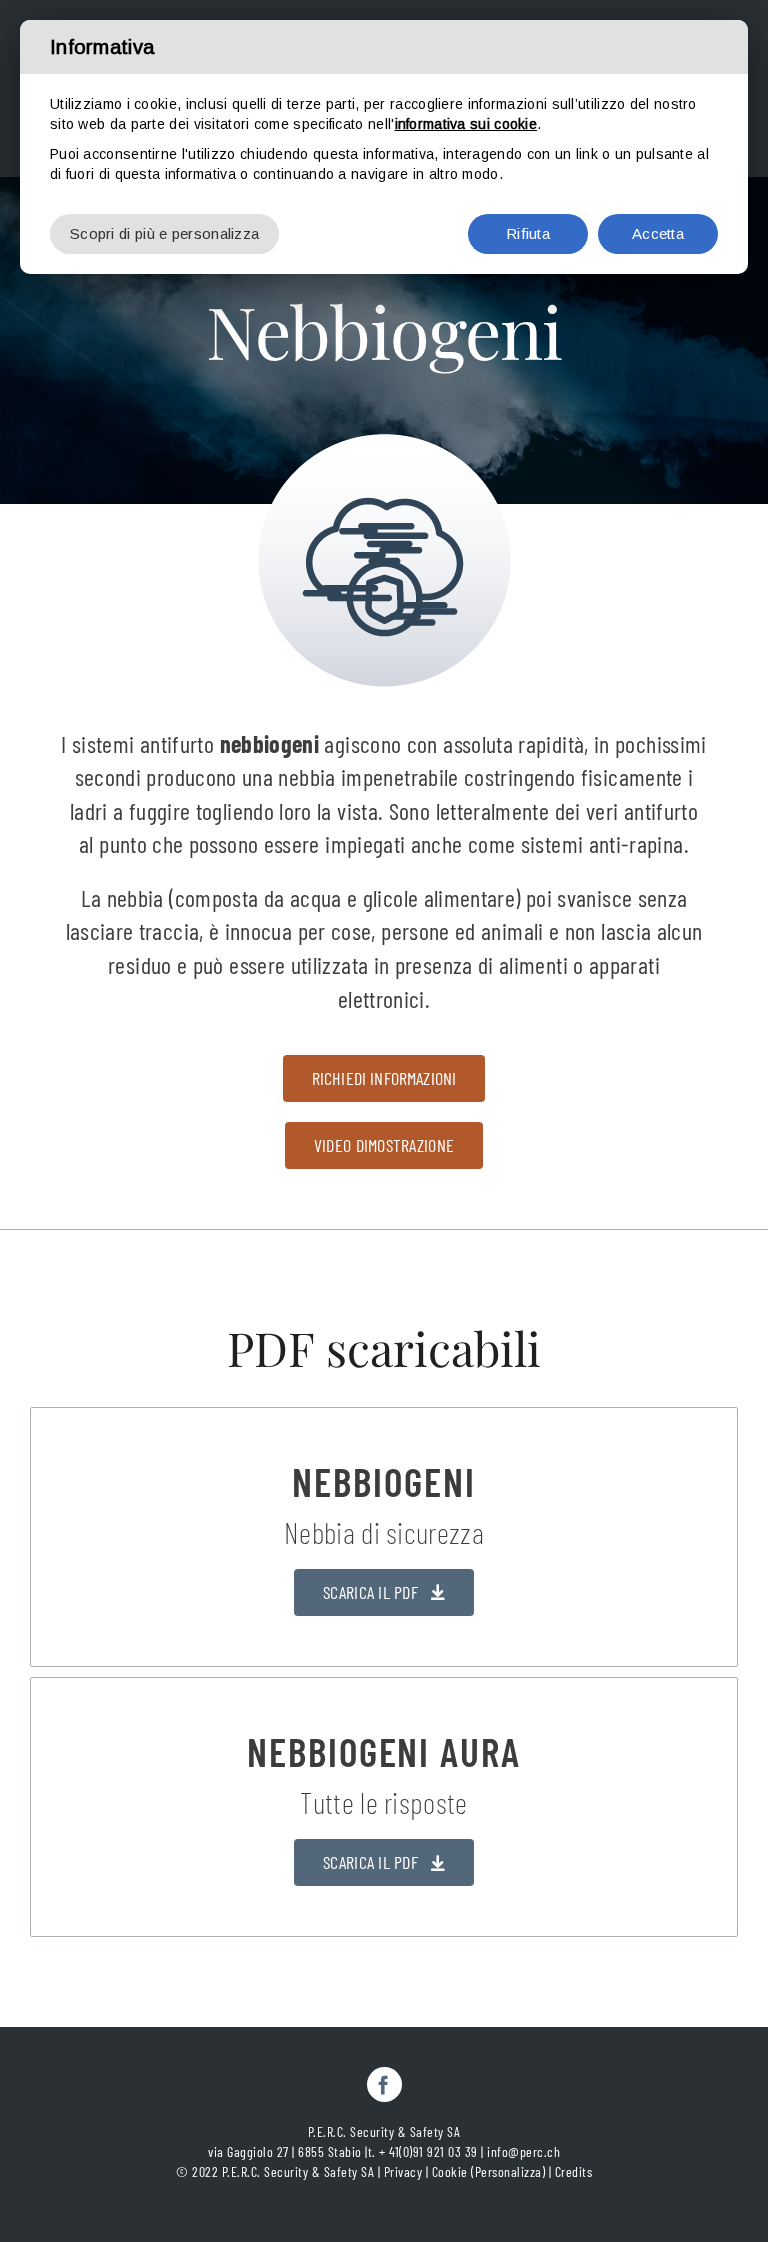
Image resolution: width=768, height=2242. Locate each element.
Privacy (403, 2171)
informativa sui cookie (466, 124)
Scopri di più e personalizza (164, 233)
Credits (574, 2171)
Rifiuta (528, 233)
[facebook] (384, 2084)
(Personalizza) (508, 2171)
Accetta (658, 233)
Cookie (450, 2171)
